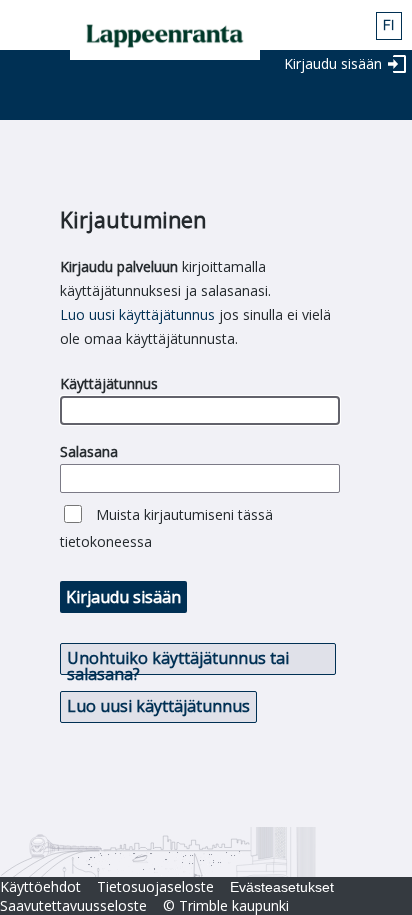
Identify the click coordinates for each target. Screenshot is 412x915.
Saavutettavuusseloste (73, 905)
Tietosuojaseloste (155, 886)
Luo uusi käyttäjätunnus (137, 314)
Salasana (89, 451)
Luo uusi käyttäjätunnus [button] (158, 706)
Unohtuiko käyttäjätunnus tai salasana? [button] (178, 661)
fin (389, 26)
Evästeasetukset (282, 887)
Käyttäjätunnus (109, 383)
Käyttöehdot (40, 886)
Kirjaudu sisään (333, 63)
